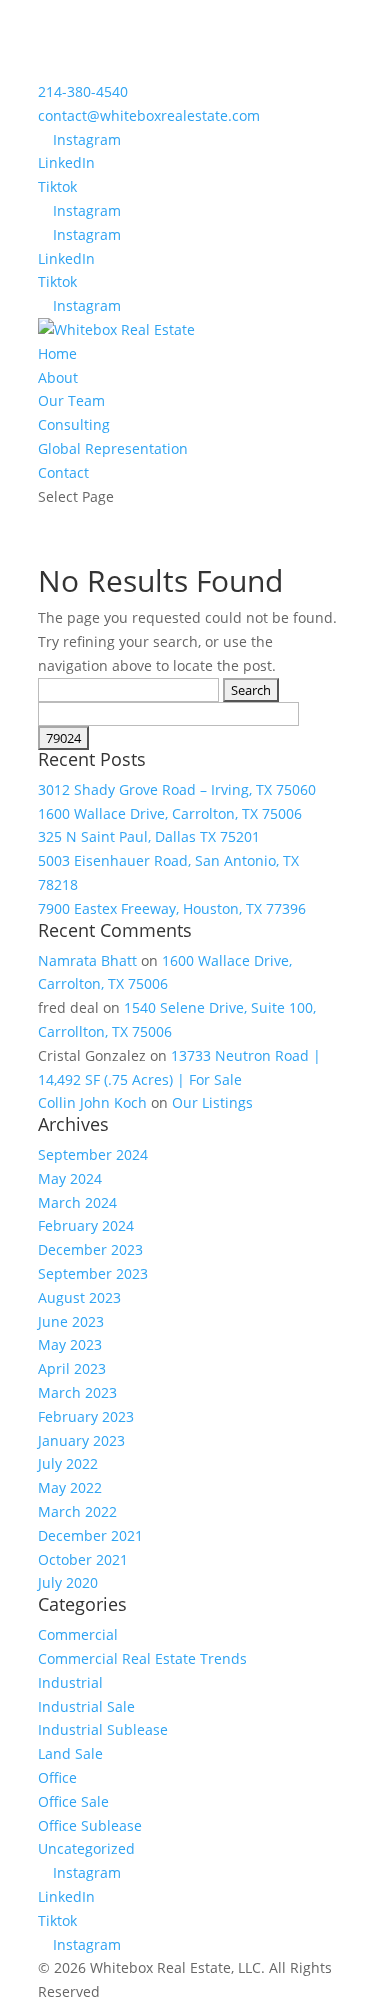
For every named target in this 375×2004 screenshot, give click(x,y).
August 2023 (79, 1297)
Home (57, 353)
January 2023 (81, 1440)
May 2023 (70, 1344)
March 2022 (77, 1511)
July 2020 (68, 1582)
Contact (63, 472)
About (58, 377)
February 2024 (86, 1225)
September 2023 (93, 1273)
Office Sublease (90, 1825)
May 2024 (70, 1178)
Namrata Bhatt (87, 960)
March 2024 (77, 1202)
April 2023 (72, 1368)
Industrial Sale (86, 1706)
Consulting (74, 424)
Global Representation (113, 448)
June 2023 (71, 1321)
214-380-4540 (83, 91)
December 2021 (90, 1535)
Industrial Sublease (103, 1729)
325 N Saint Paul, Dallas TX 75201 (149, 836)
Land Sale (70, 1753)
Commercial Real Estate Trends (142, 1658)
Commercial (78, 1634)
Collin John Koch (92, 1102)
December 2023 (90, 1249)
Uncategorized (86, 1848)
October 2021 (83, 1559)
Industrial (70, 1682)
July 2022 (68, 1463)
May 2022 (70, 1487)
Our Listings (212, 1102)
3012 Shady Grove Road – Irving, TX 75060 (177, 789)
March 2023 (77, 1392)
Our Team (71, 400)
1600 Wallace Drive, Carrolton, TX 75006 (170, 813)
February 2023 (86, 1416)
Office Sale (73, 1801)
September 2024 (93, 1154)
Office (57, 1777)
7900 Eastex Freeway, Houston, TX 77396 (172, 908)
